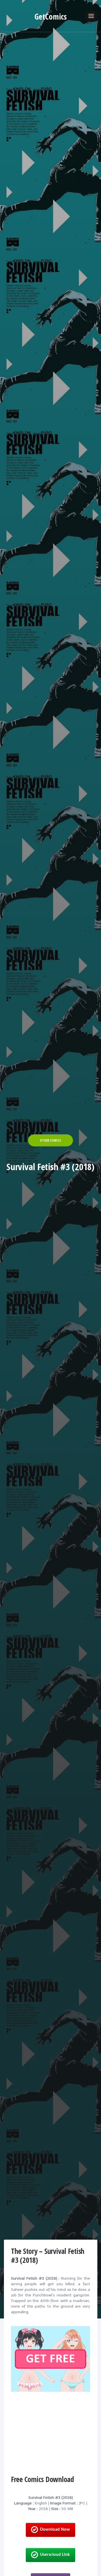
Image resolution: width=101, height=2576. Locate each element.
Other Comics (50, 1140)
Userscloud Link (55, 2555)
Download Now (55, 2530)
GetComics (51, 16)
